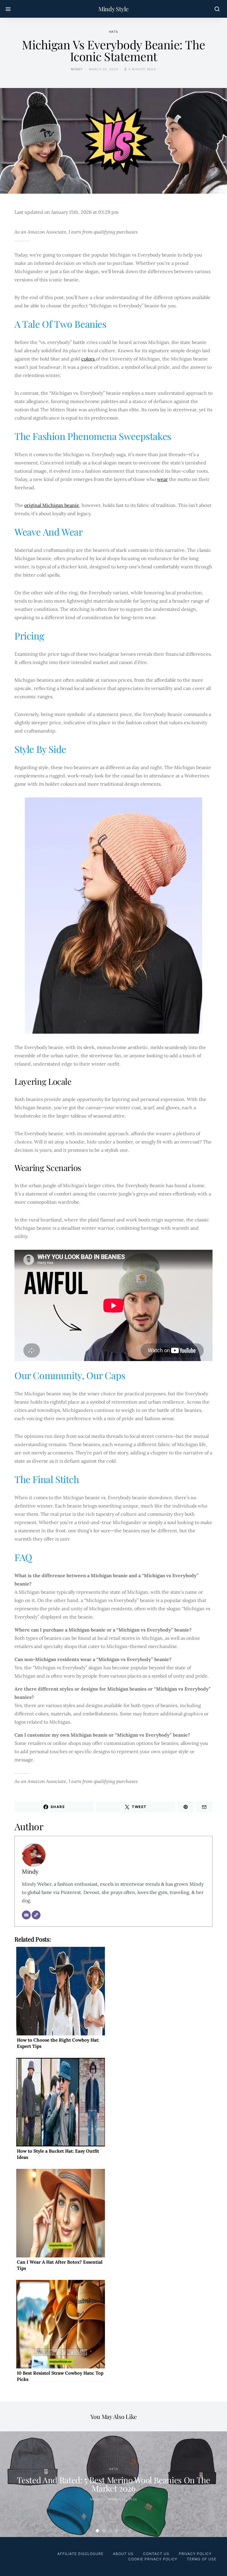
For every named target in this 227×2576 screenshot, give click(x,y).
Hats (113, 32)
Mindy (77, 69)
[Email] (26, 1915)
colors (89, 359)
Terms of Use (202, 2559)
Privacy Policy (195, 2554)
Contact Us (156, 2554)
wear (162, 479)
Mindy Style (113, 9)
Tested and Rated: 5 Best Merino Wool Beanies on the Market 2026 (113, 2484)
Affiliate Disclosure (80, 2554)
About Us (123, 2554)
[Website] (36, 1915)
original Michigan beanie (52, 505)
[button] (98, 2531)
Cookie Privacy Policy (153, 2559)
